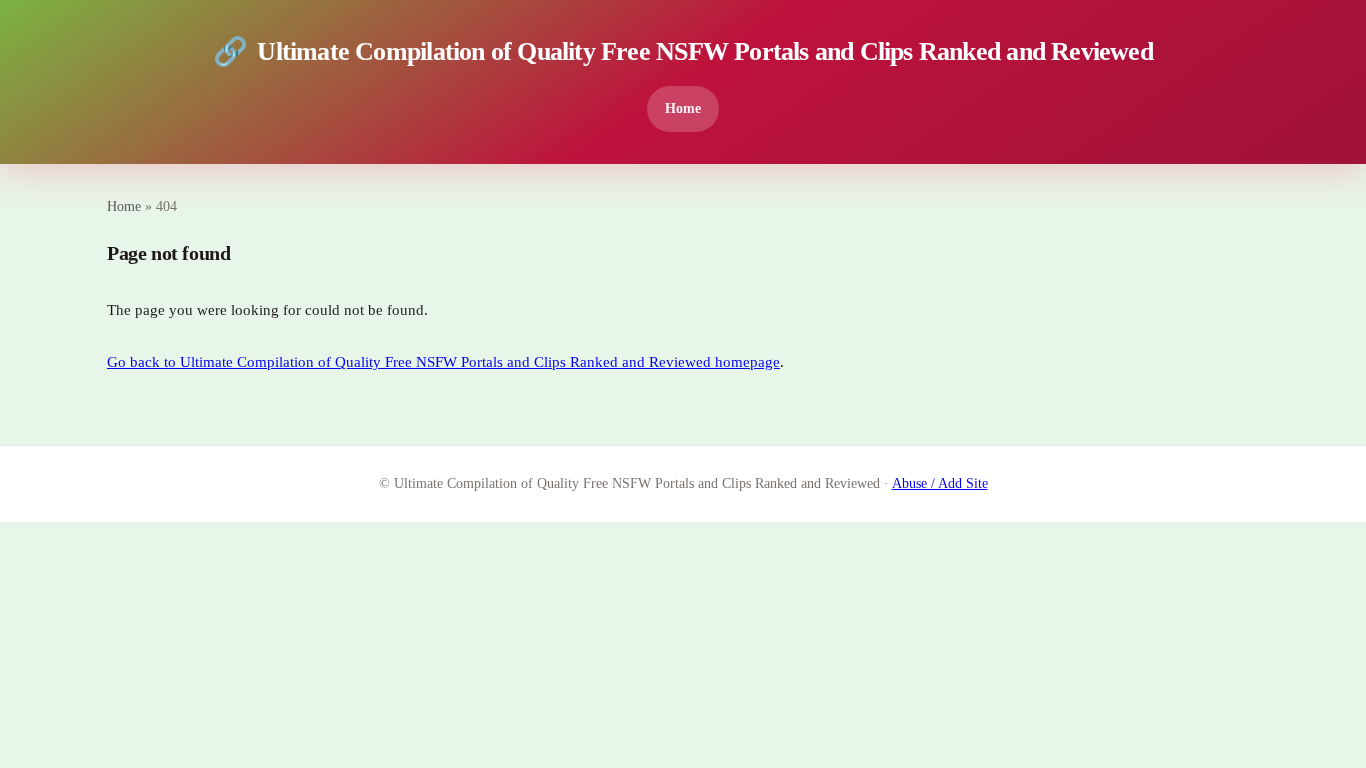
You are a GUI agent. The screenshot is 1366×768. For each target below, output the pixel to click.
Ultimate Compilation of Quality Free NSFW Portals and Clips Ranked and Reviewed (683, 51)
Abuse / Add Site (940, 483)
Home (683, 108)
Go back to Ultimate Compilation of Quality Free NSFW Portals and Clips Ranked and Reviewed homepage (443, 362)
